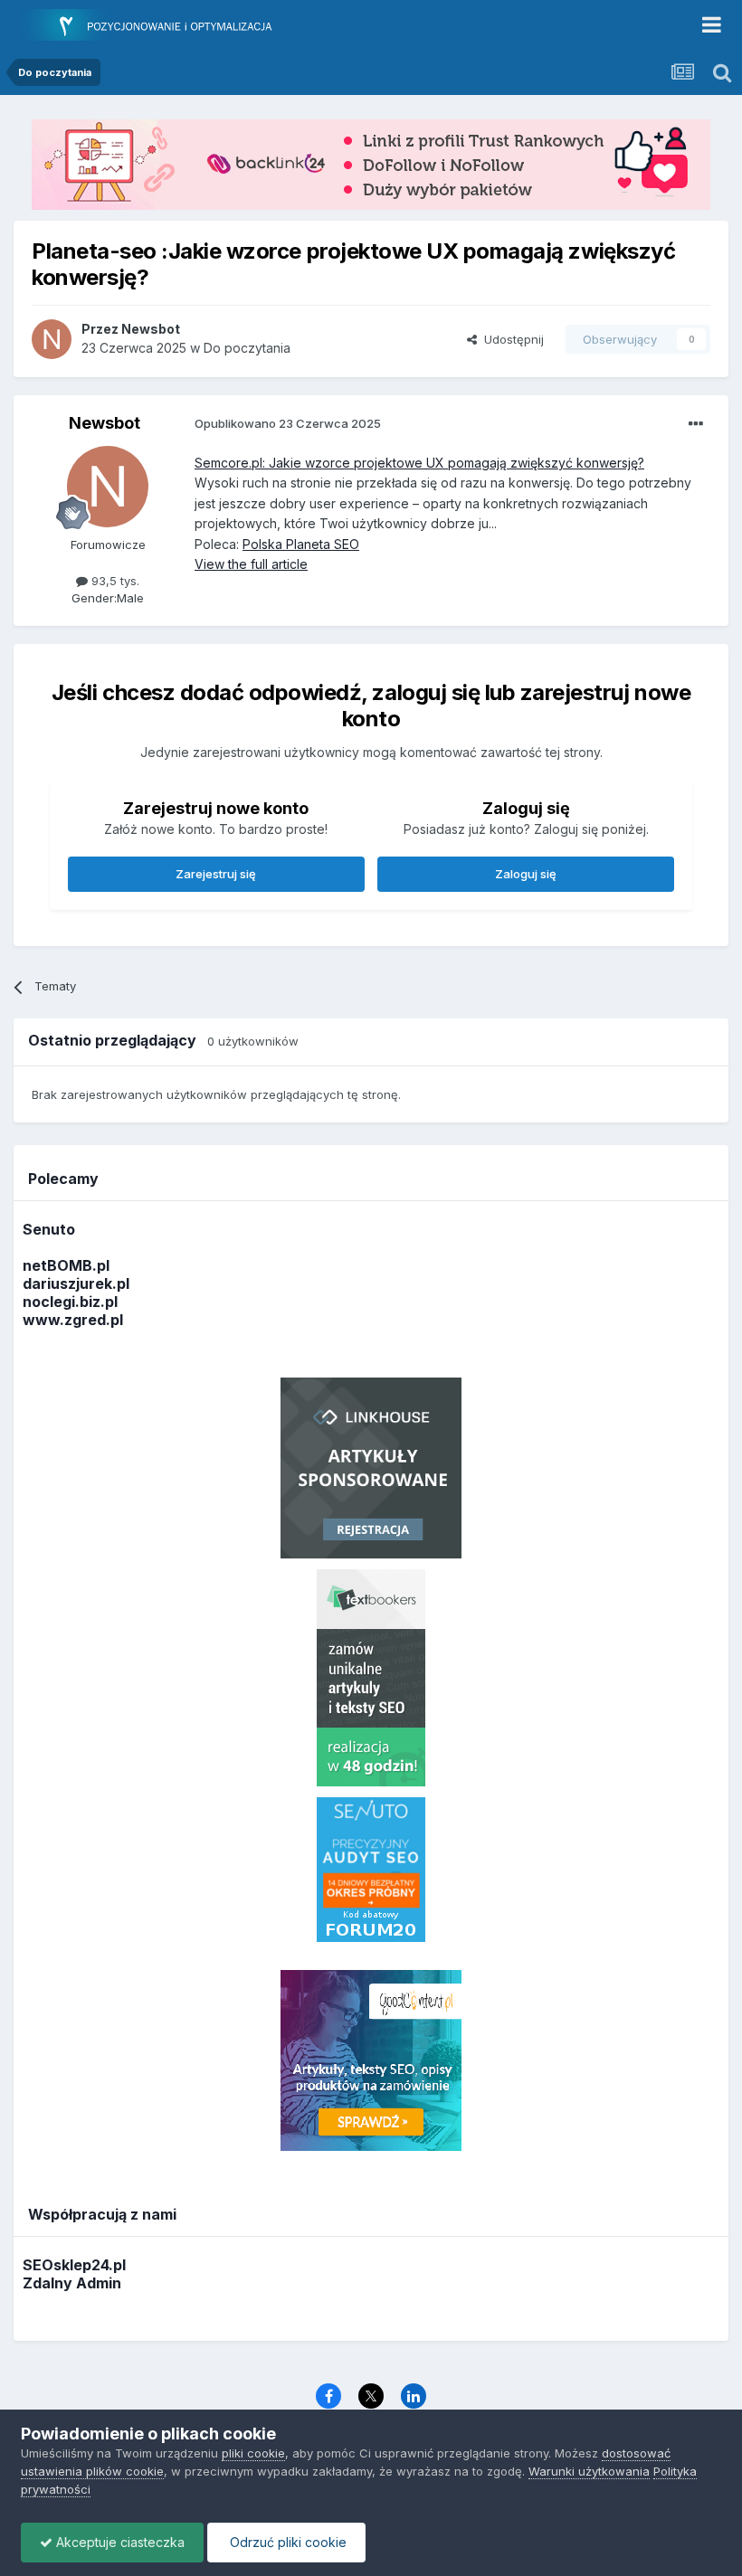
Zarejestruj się (216, 874)
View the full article (251, 564)
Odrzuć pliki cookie (286, 2542)
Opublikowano (288, 423)
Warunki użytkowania (589, 2471)
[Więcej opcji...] (696, 424)
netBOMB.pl (66, 1265)
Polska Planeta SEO (301, 544)
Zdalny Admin (72, 2283)
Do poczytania (247, 348)
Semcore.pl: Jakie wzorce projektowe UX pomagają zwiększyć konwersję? (419, 463)
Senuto (49, 1229)
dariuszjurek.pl (76, 1283)
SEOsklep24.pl (74, 2265)
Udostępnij (510, 339)
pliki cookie (253, 2453)
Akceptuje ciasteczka (119, 2542)
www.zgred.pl (73, 1320)
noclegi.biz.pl (70, 1302)
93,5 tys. (114, 581)
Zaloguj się (526, 874)
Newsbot (105, 423)
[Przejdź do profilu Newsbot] (52, 339)
